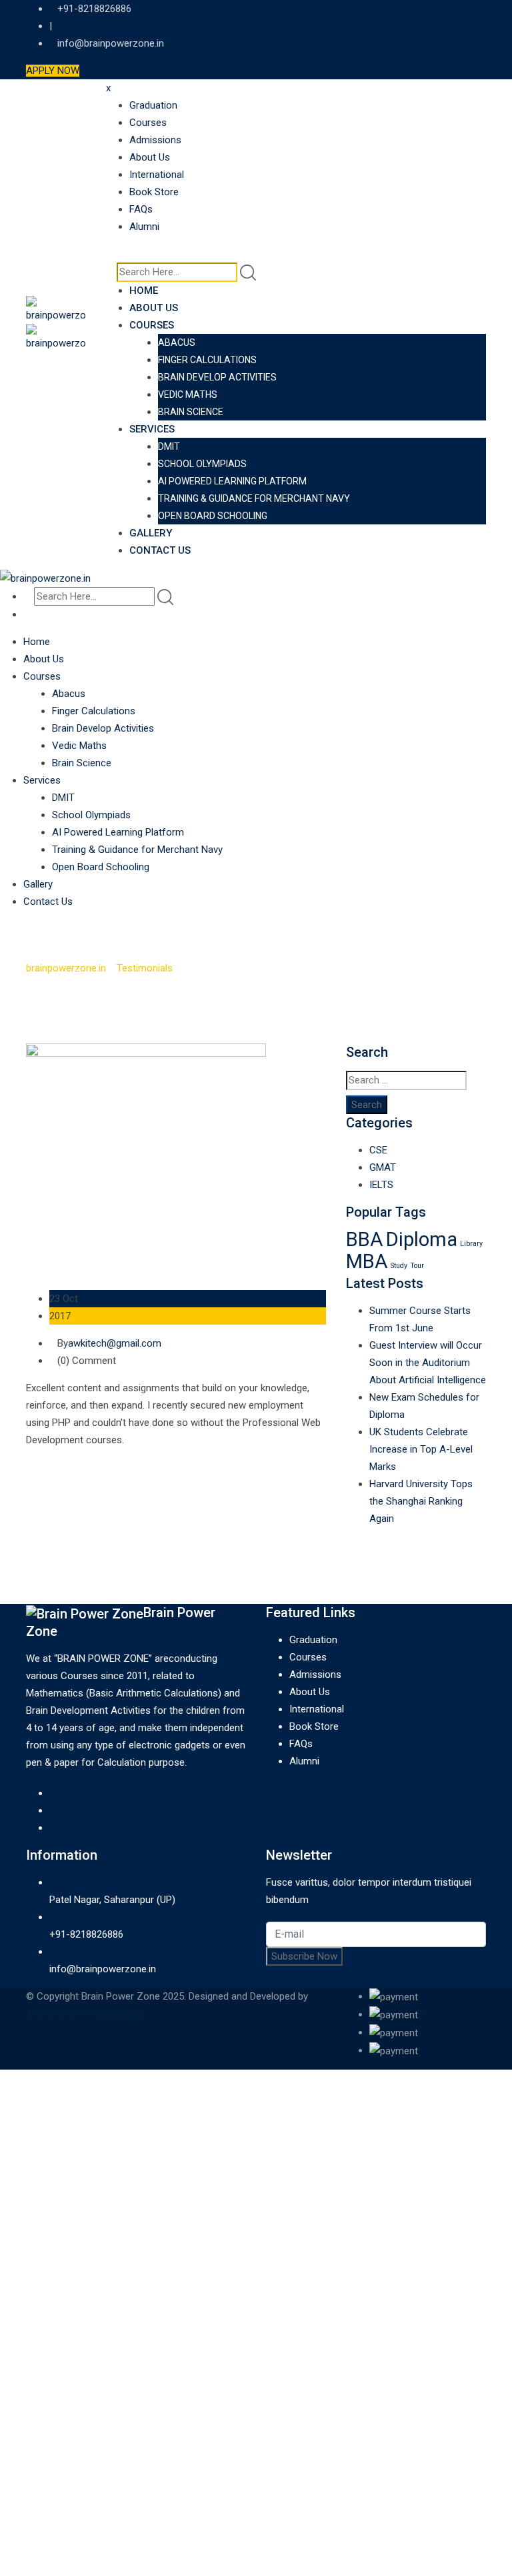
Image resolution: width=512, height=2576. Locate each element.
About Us (150, 157)
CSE (378, 1150)
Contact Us (160, 550)
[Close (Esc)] (468, 15)
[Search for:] (406, 1080)
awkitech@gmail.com (115, 1343)
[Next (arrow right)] (489, 1288)
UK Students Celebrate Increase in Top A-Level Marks (421, 1449)
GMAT (383, 1167)
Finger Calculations (207, 360)
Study (399, 1266)
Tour (417, 1266)
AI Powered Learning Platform (232, 481)
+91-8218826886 (86, 1934)
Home (144, 291)
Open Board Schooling (213, 516)
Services (152, 429)
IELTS (381, 1185)
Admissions (155, 140)
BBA (365, 1239)
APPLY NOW (53, 71)
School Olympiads (202, 464)
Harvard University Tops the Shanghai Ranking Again (421, 1501)
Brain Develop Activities (217, 377)
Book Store (154, 192)
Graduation (153, 105)
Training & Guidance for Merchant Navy (254, 498)
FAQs (141, 209)
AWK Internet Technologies (85, 2014)
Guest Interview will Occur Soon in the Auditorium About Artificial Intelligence (428, 1363)
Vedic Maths (188, 394)
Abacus (177, 342)
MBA (367, 1261)
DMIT (169, 446)
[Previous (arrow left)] (23, 1288)
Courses (148, 123)
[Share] (439, 15)
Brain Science (191, 412)
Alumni (144, 227)
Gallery (151, 533)
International (157, 175)
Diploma (422, 1239)
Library (471, 1244)
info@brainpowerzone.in (111, 43)
